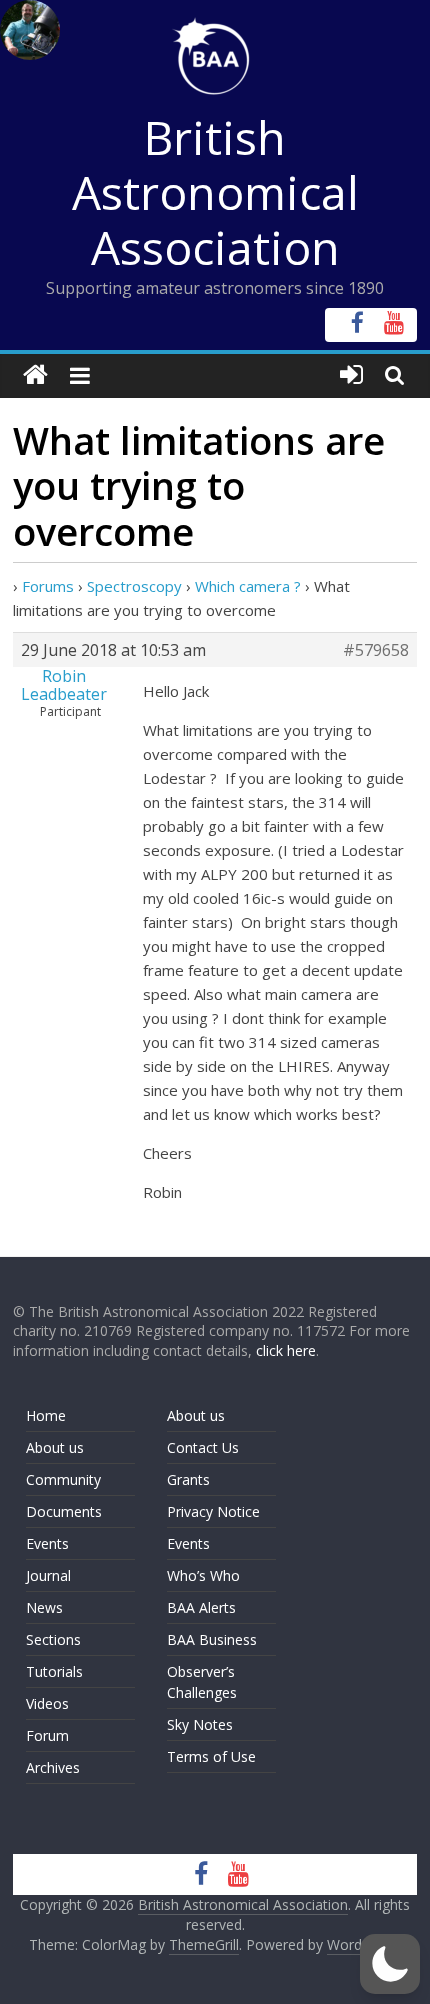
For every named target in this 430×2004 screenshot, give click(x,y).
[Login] (351, 375)
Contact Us (203, 1447)
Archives (53, 1767)
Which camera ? (248, 586)
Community (63, 1479)
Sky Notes (200, 1724)
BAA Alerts (201, 1607)
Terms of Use (211, 1756)
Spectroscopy (134, 586)
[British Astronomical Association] (35, 375)
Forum (47, 1735)
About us (55, 1447)
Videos (47, 1703)
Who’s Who (203, 1575)
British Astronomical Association (215, 192)
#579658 (376, 650)
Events (47, 1543)
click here (286, 1350)
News (44, 1607)
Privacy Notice (213, 1511)
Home (46, 1415)
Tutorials (54, 1671)
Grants (188, 1479)
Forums (48, 586)
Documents (64, 1511)
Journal (48, 1575)
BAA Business (212, 1639)
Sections (53, 1639)
